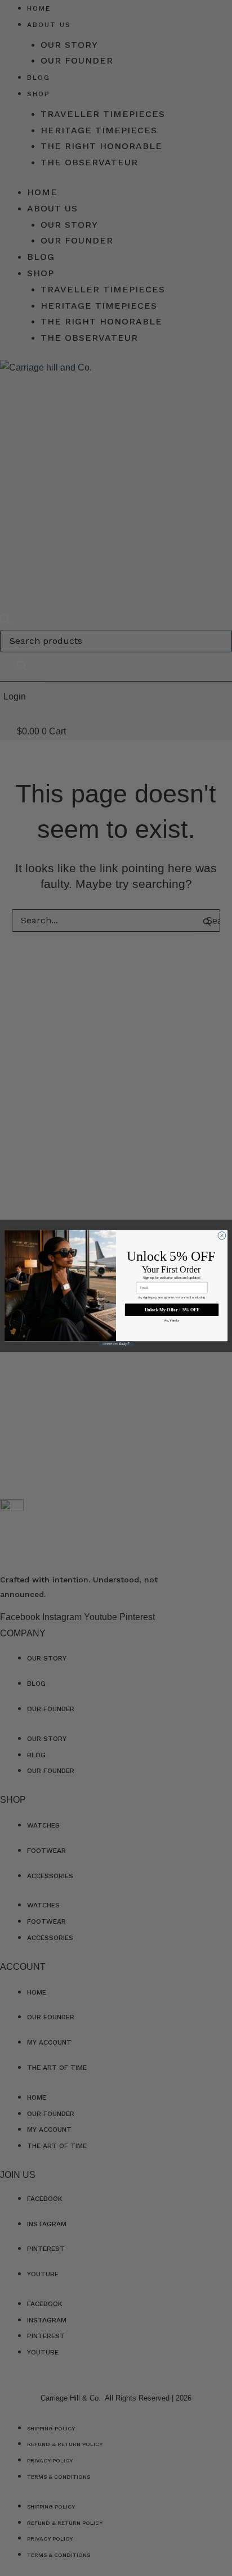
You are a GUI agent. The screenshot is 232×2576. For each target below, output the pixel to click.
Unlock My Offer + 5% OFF (172, 1309)
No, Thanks (171, 1320)
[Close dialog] (222, 1235)
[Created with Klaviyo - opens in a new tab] (116, 1344)
